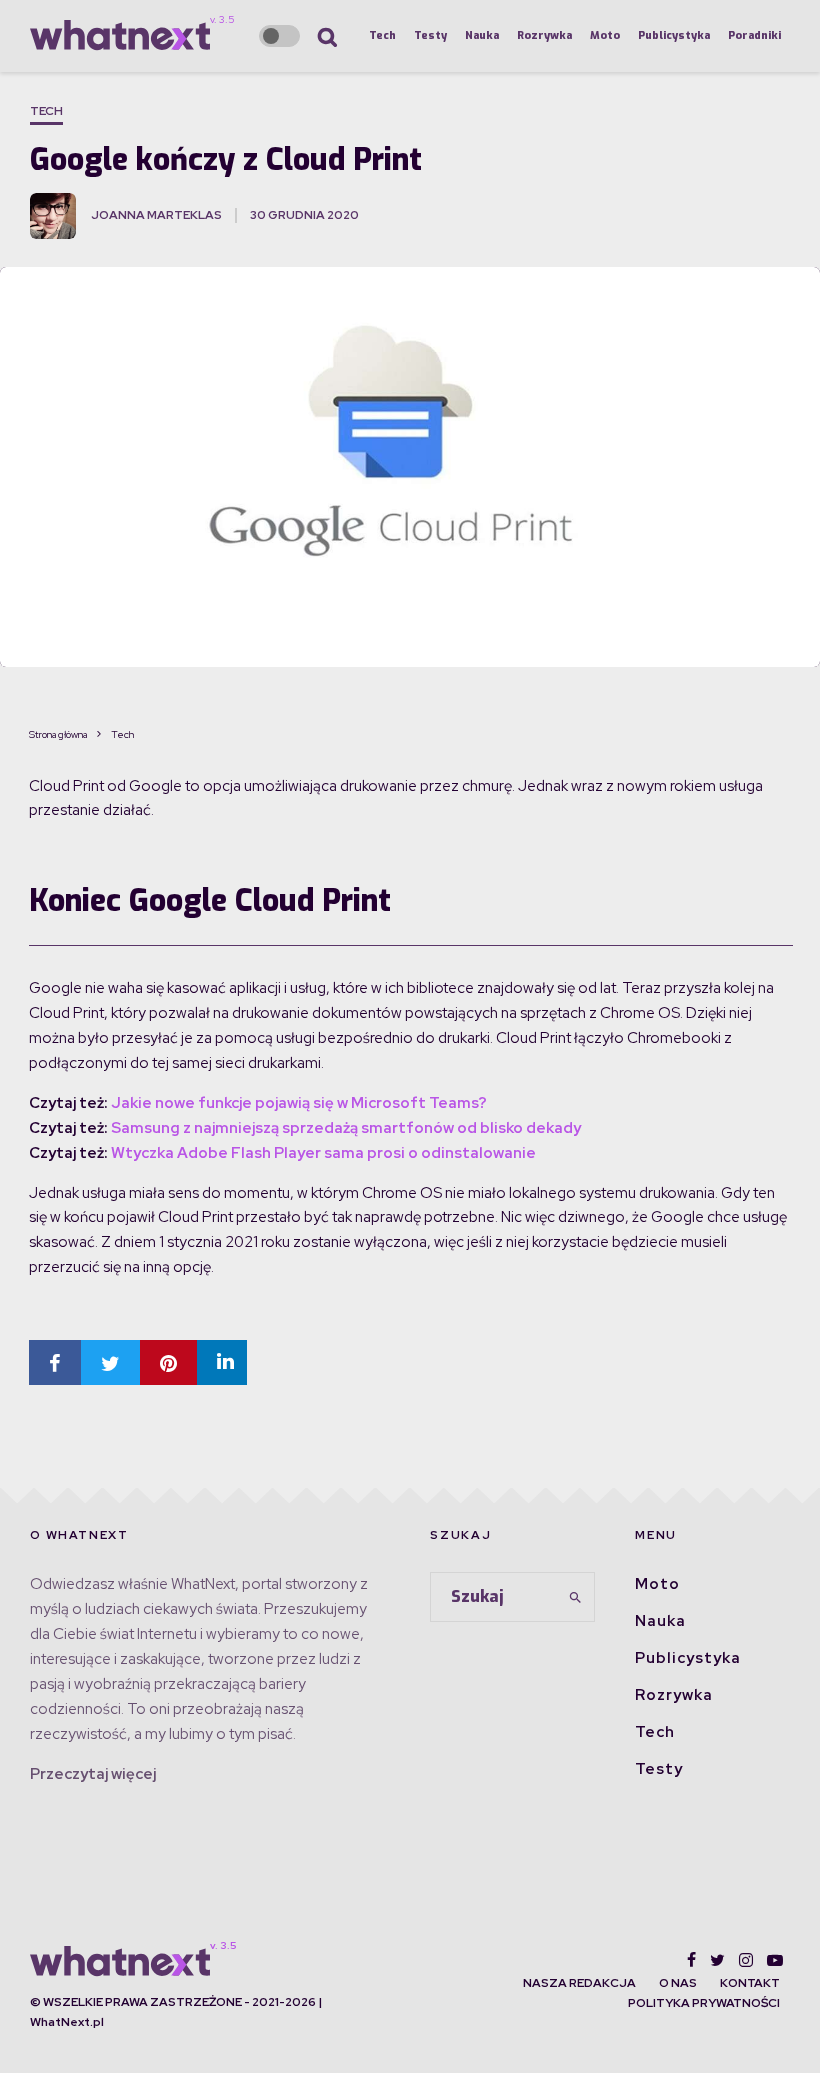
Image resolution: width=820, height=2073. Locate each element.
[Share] (55, 1362)
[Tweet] (110, 1362)
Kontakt (750, 1983)
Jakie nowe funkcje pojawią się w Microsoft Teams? (299, 1103)
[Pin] (168, 1362)
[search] (575, 1597)
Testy (430, 35)
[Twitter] (717, 1960)
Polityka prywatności (704, 2003)
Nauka (482, 35)
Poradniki (754, 35)
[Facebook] (691, 1960)
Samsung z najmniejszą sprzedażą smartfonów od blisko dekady (346, 1128)
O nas (678, 1983)
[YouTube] (775, 1960)
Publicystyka (674, 35)
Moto (605, 35)
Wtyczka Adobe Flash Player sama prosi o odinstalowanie (322, 1153)
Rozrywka (544, 35)
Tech (382, 35)
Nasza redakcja (579, 1983)
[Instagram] (746, 1960)
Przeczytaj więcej (93, 1774)
